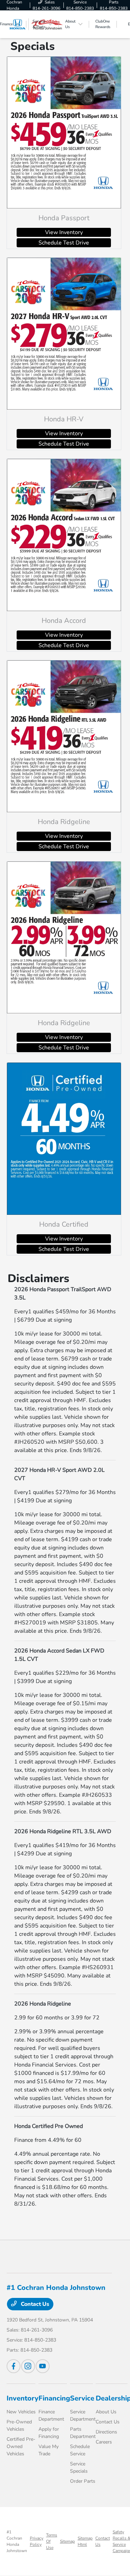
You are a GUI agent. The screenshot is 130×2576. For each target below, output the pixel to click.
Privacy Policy (37, 2541)
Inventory (23, 2398)
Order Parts (83, 2481)
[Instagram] (28, 2366)
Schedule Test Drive (64, 243)
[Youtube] (43, 2366)
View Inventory (64, 232)
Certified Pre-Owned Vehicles (21, 2446)
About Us (106, 2412)
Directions (106, 2432)
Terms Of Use (52, 2541)
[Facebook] (14, 2366)
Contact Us (34, 2304)
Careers (104, 2442)
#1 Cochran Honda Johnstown (17, 2541)
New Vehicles (21, 2412)
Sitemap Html (85, 2541)
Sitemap (67, 2541)
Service (82, 2398)
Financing (54, 2398)
